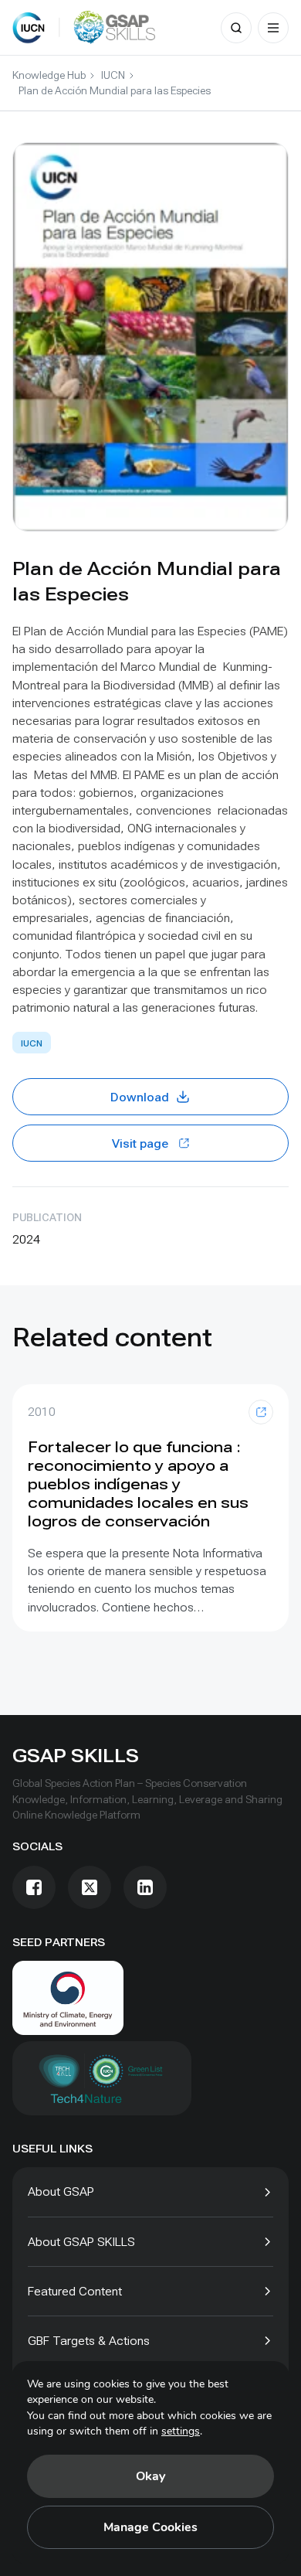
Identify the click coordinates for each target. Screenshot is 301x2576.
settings (181, 2431)
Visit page (140, 1143)
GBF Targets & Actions (89, 2341)
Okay (150, 2476)
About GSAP (61, 2191)
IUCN (113, 75)
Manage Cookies (150, 2527)
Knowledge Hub (49, 75)
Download (140, 1097)
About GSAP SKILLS (81, 2242)
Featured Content (75, 2291)
